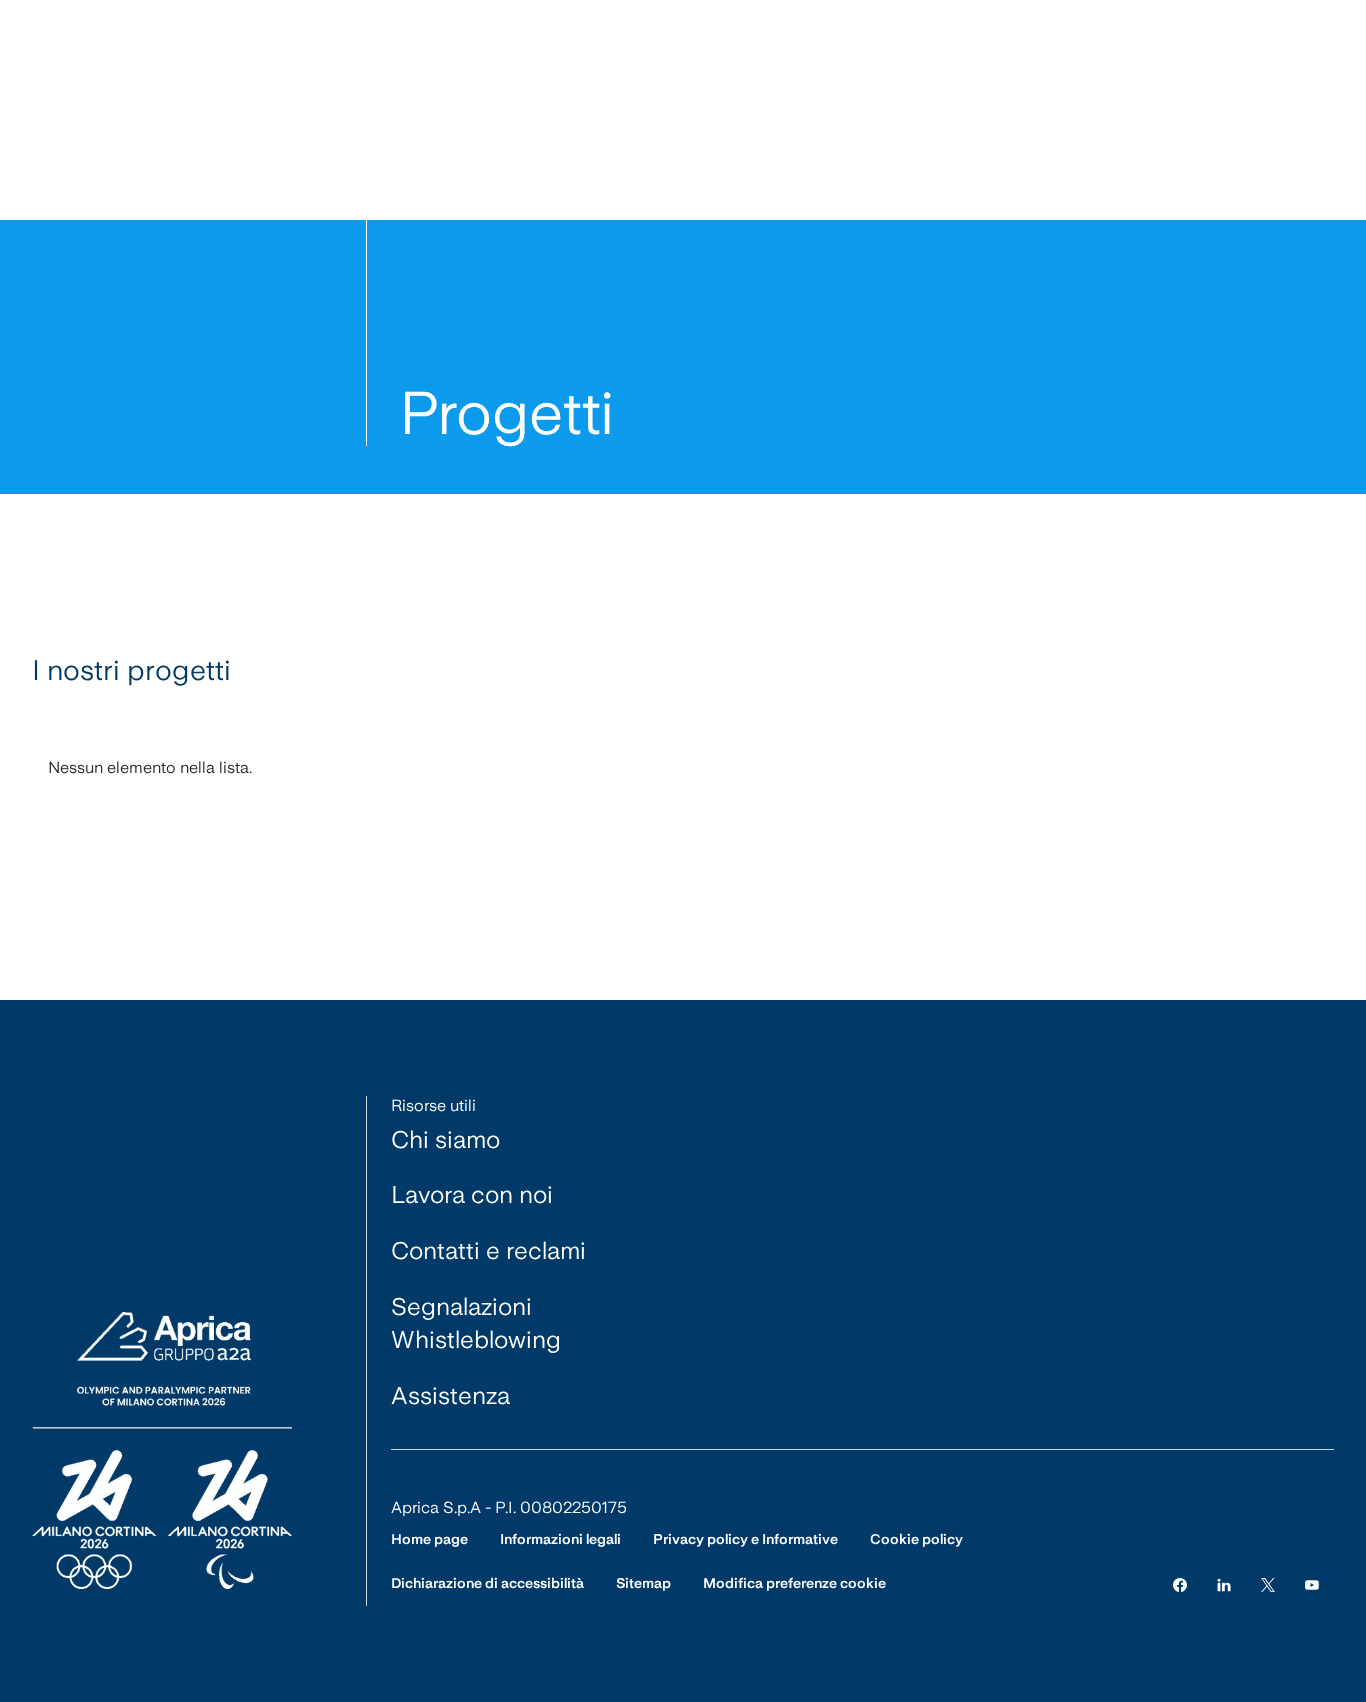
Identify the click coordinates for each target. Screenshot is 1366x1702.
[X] (1268, 1583)
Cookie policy (916, 1539)
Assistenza (450, 1395)
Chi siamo (445, 1139)
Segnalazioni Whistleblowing (476, 1323)
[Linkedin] (1224, 1583)
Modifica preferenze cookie (794, 1583)
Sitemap (643, 1583)
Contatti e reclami (488, 1250)
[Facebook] (1180, 1583)
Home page (429, 1539)
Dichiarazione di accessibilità (487, 1583)
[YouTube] (1312, 1583)
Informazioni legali (560, 1539)
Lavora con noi (472, 1194)
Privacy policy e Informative (745, 1539)
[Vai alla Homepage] (162, 1452)
